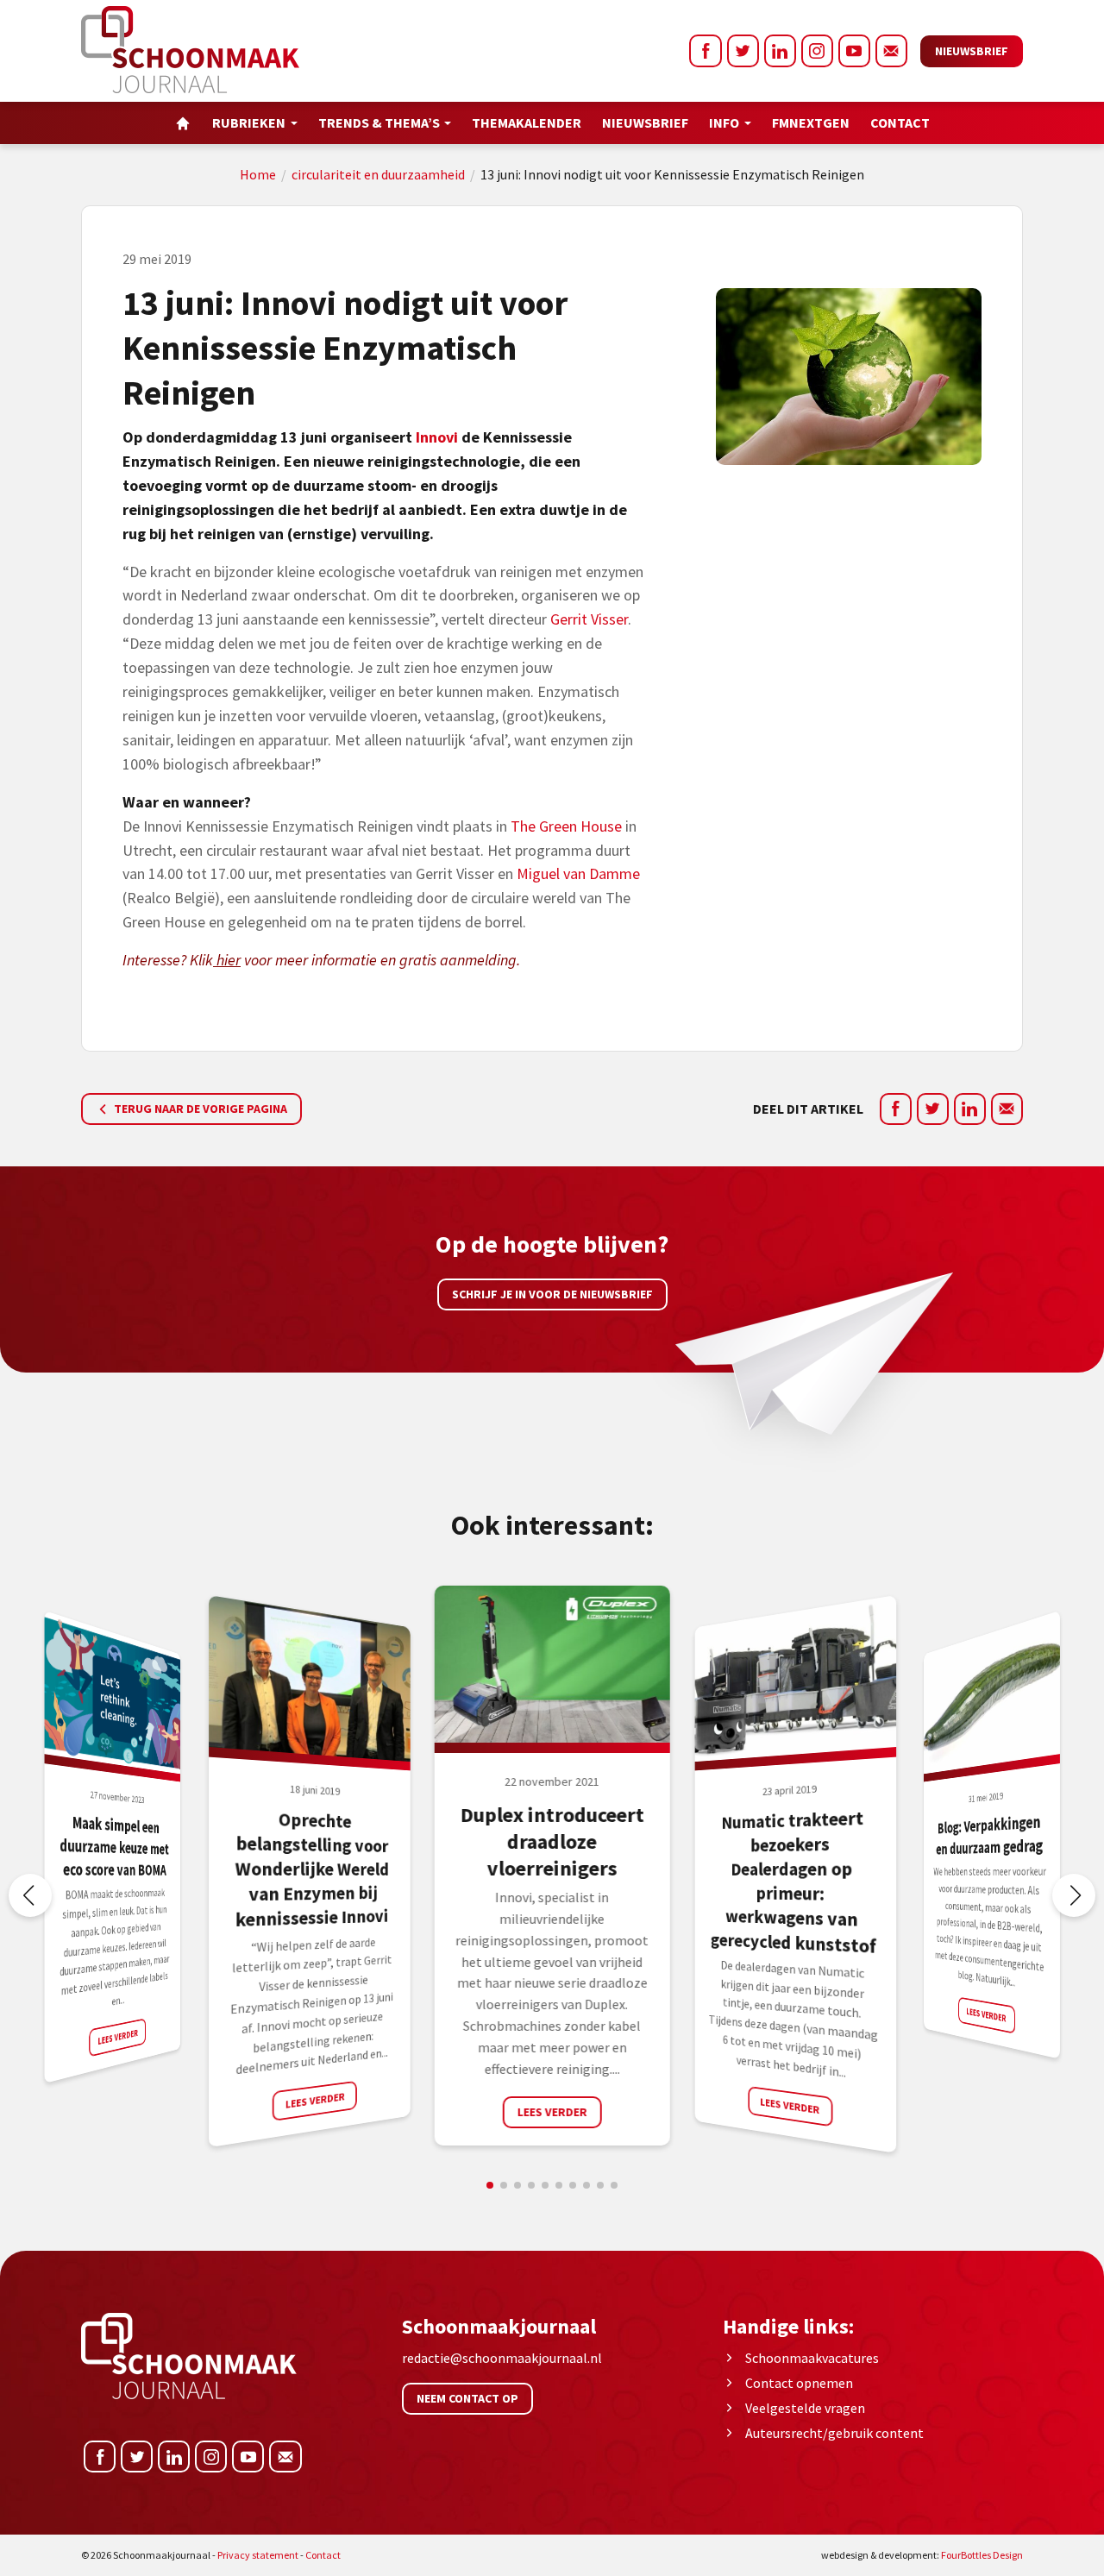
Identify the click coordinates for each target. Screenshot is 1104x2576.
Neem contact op (467, 2398)
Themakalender (527, 123)
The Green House (566, 826)
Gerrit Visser (589, 619)
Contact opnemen (799, 2383)
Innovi (437, 437)
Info (724, 123)
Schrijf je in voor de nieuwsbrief (552, 1294)
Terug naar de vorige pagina (199, 1109)
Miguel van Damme (578, 873)
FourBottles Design (922, 2555)
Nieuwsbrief (972, 51)
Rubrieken (249, 123)
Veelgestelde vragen (805, 2408)
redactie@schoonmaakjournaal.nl (502, 2358)
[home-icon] (183, 123)
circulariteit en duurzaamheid (378, 174)
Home (258, 174)
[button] (1074, 1895)
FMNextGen (811, 123)
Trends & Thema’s (379, 123)
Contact (900, 123)
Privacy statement (258, 2555)
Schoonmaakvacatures (812, 2358)
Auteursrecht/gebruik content (834, 2433)
